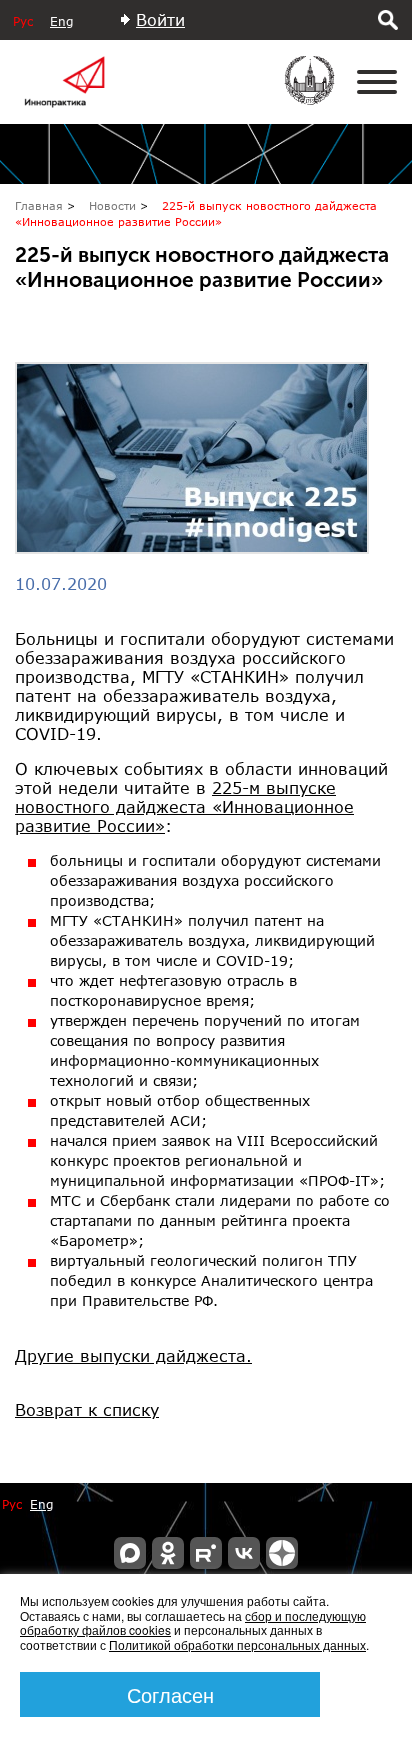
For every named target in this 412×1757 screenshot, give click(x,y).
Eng (61, 21)
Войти (160, 19)
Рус (23, 21)
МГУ (322, 94)
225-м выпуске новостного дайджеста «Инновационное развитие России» (184, 806)
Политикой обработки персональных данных (237, 1644)
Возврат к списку (87, 1409)
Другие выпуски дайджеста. (133, 1355)
